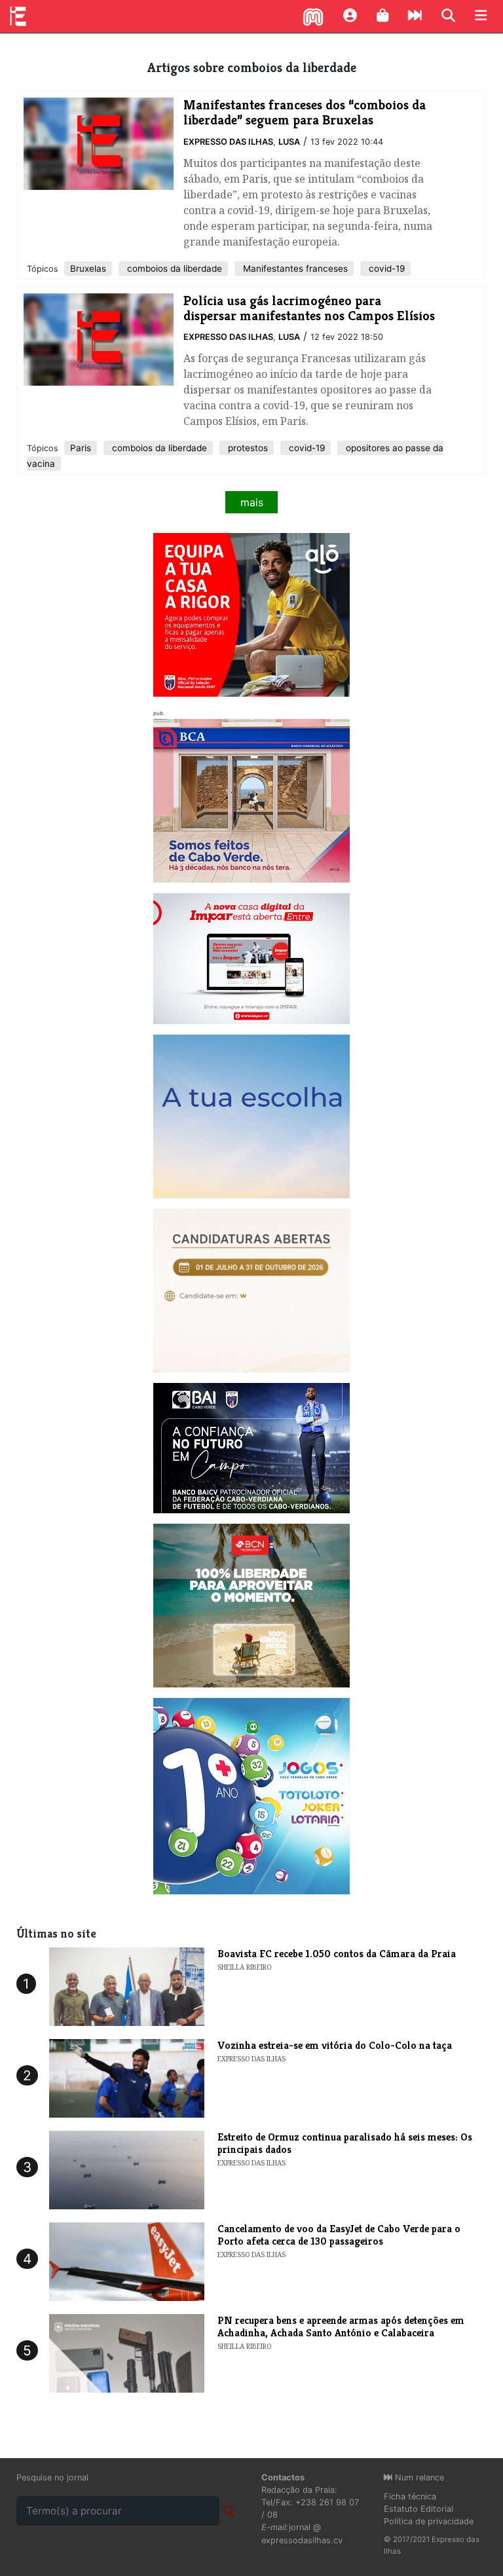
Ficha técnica (410, 2496)
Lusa (289, 142)
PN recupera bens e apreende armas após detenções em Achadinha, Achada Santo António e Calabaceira (341, 2327)
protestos (247, 448)
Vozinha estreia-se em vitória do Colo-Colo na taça (335, 2045)
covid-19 (385, 268)
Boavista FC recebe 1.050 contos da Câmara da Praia (337, 1954)
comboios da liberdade (173, 268)
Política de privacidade (429, 2521)
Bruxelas (88, 268)
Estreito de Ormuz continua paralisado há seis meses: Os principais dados (345, 2143)
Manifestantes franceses (294, 268)
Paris (81, 448)
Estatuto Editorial (419, 2509)
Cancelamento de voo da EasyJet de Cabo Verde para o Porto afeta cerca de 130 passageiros (339, 2235)
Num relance (418, 2477)
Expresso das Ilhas (228, 142)
